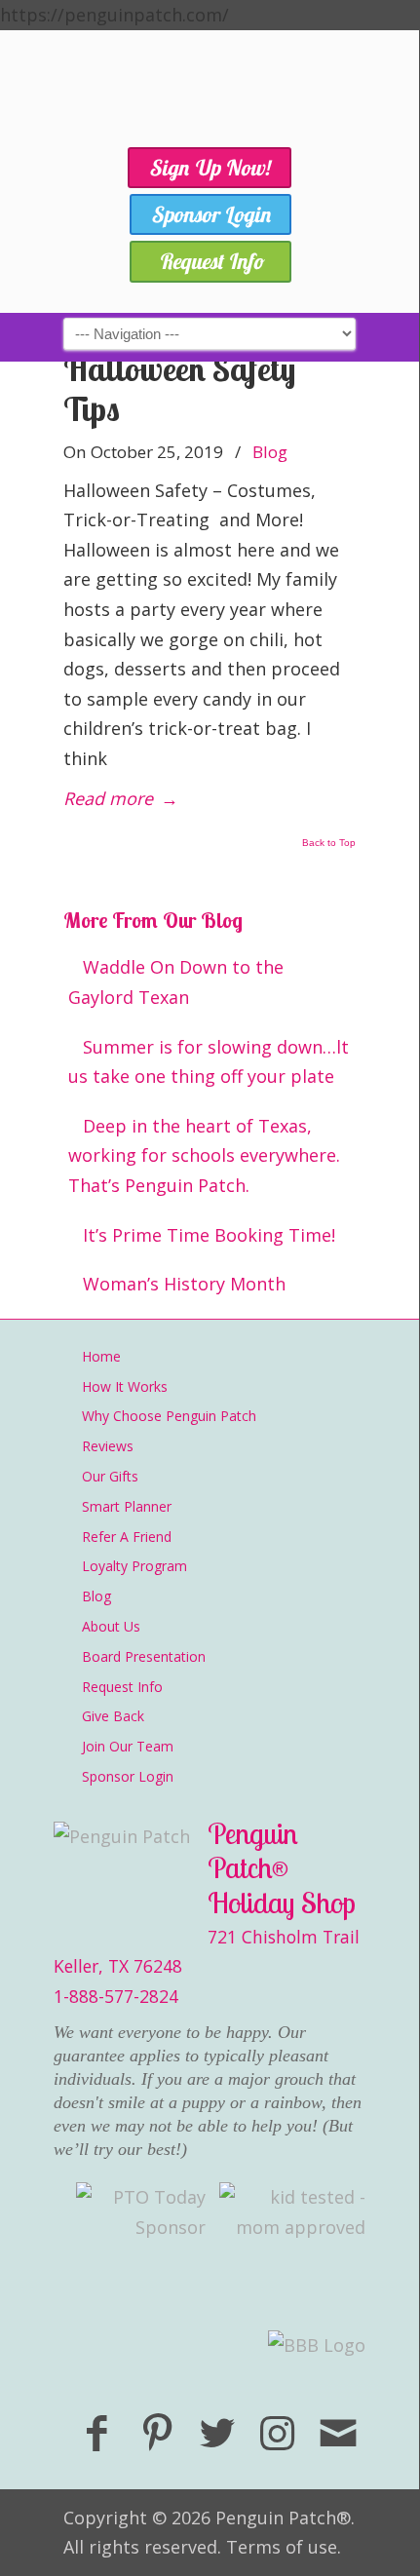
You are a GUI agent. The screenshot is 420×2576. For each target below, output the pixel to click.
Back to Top (329, 843)
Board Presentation (144, 1656)
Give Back (113, 1716)
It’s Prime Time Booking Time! (209, 1235)
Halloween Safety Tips (180, 389)
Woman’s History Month (184, 1284)
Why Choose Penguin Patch (169, 1416)
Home (101, 1356)
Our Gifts (110, 1476)
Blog (270, 452)
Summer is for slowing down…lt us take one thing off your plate (209, 1062)
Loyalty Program (134, 1566)
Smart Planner (127, 1506)
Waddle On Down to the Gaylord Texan (176, 982)
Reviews (108, 1446)
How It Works (125, 1386)
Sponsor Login (128, 1776)
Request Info (122, 1687)
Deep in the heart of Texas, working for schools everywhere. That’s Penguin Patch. (204, 1155)
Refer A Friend (127, 1537)
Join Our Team (128, 1746)
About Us (111, 1626)
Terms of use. (284, 2547)
